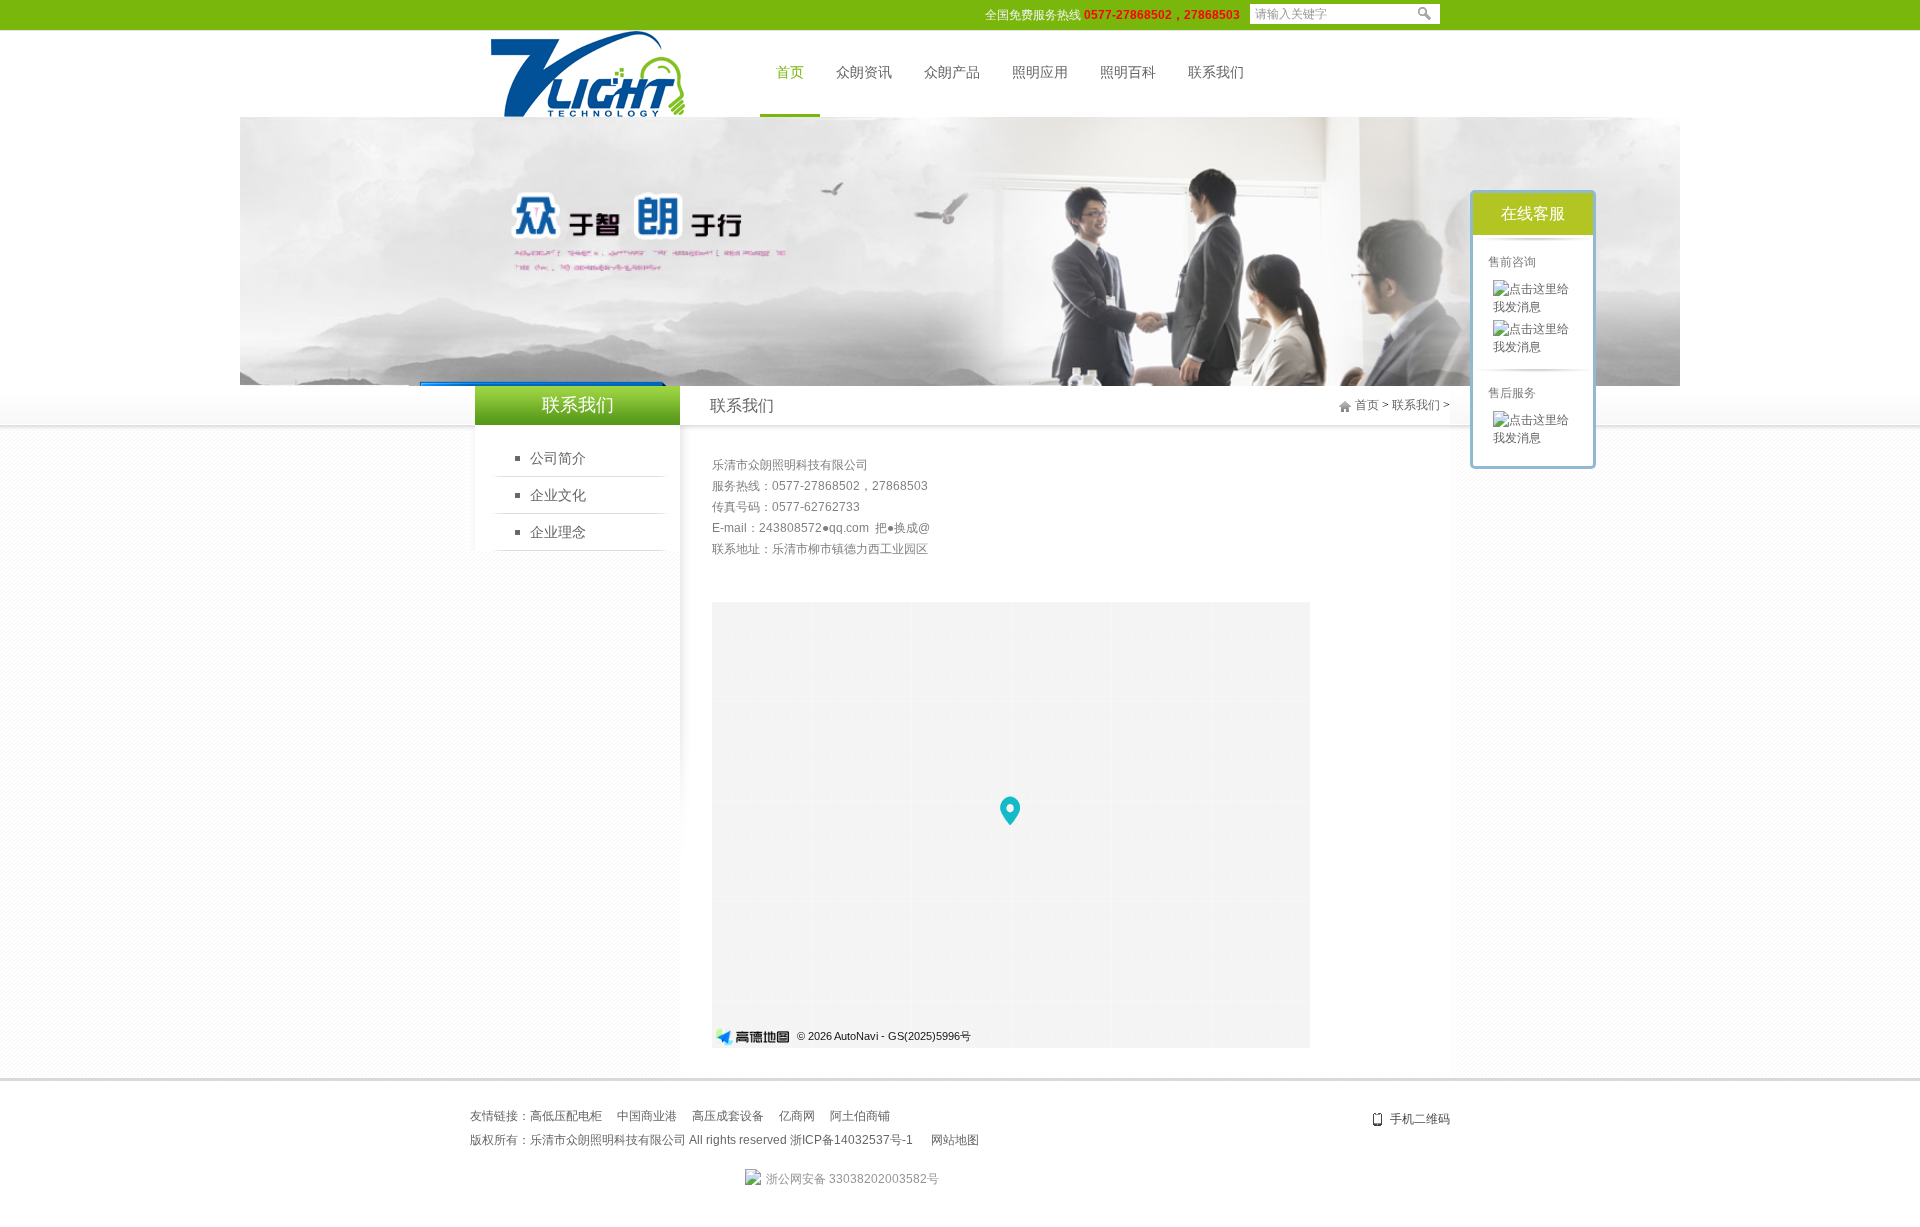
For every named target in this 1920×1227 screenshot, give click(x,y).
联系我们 (1216, 72)
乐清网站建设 (1111, 1140)
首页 (790, 72)
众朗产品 (952, 72)
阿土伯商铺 (860, 1116)
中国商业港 (647, 1116)
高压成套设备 (728, 1116)
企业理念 (558, 532)
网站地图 (955, 1140)
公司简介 (558, 458)
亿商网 (797, 1116)
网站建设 (1051, 1140)
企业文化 (558, 495)
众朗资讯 (864, 72)
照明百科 (1128, 72)
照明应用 (1040, 72)
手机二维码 (1420, 1119)
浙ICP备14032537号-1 (851, 1140)
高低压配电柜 (566, 1116)
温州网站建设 (1183, 1140)
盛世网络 (1003, 1140)
